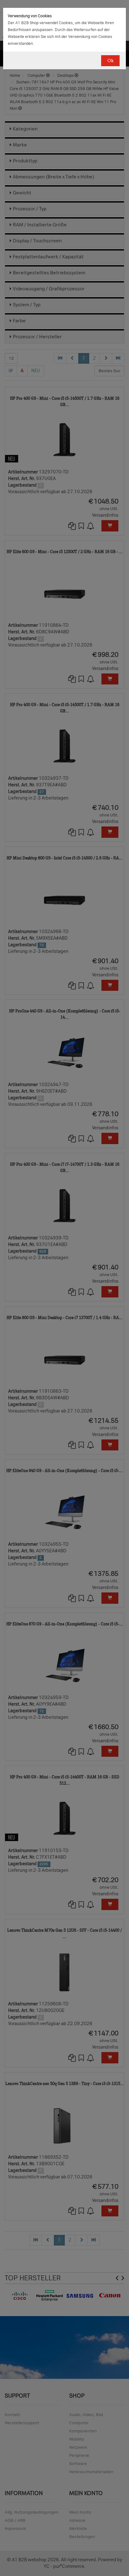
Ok (110, 61)
